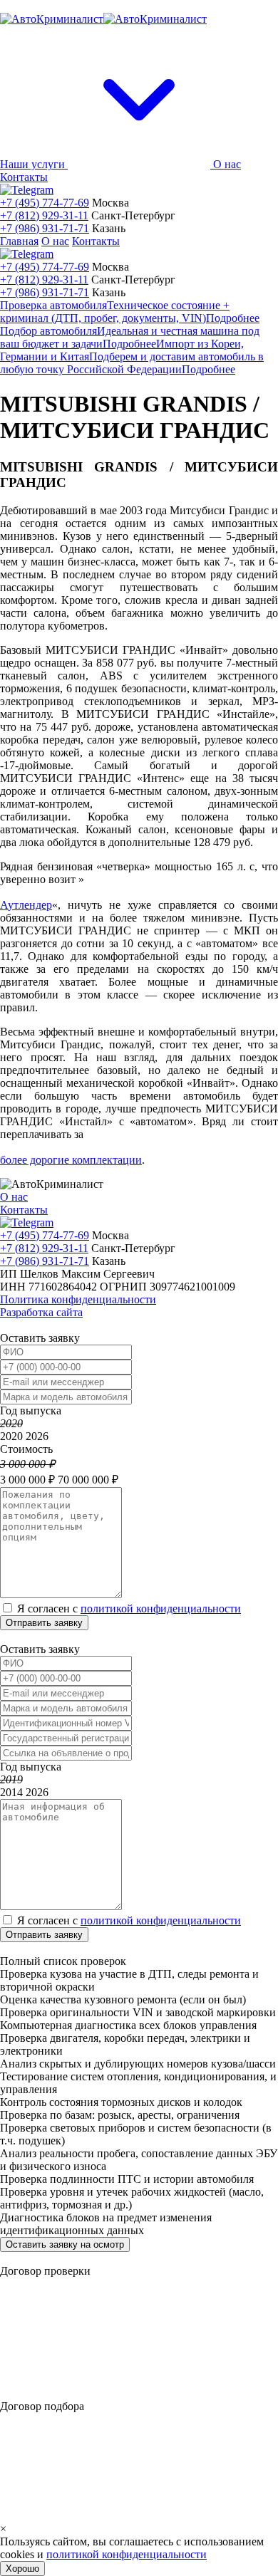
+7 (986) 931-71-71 (45, 228)
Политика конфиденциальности (78, 1299)
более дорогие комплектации (71, 1160)
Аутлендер (26, 905)
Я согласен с (129, 1608)
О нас (227, 164)
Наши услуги (34, 164)
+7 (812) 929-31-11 (44, 215)
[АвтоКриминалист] (103, 19)
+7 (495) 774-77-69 (45, 203)
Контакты (24, 177)
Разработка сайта (41, 1312)
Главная (19, 241)
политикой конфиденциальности (161, 1608)
